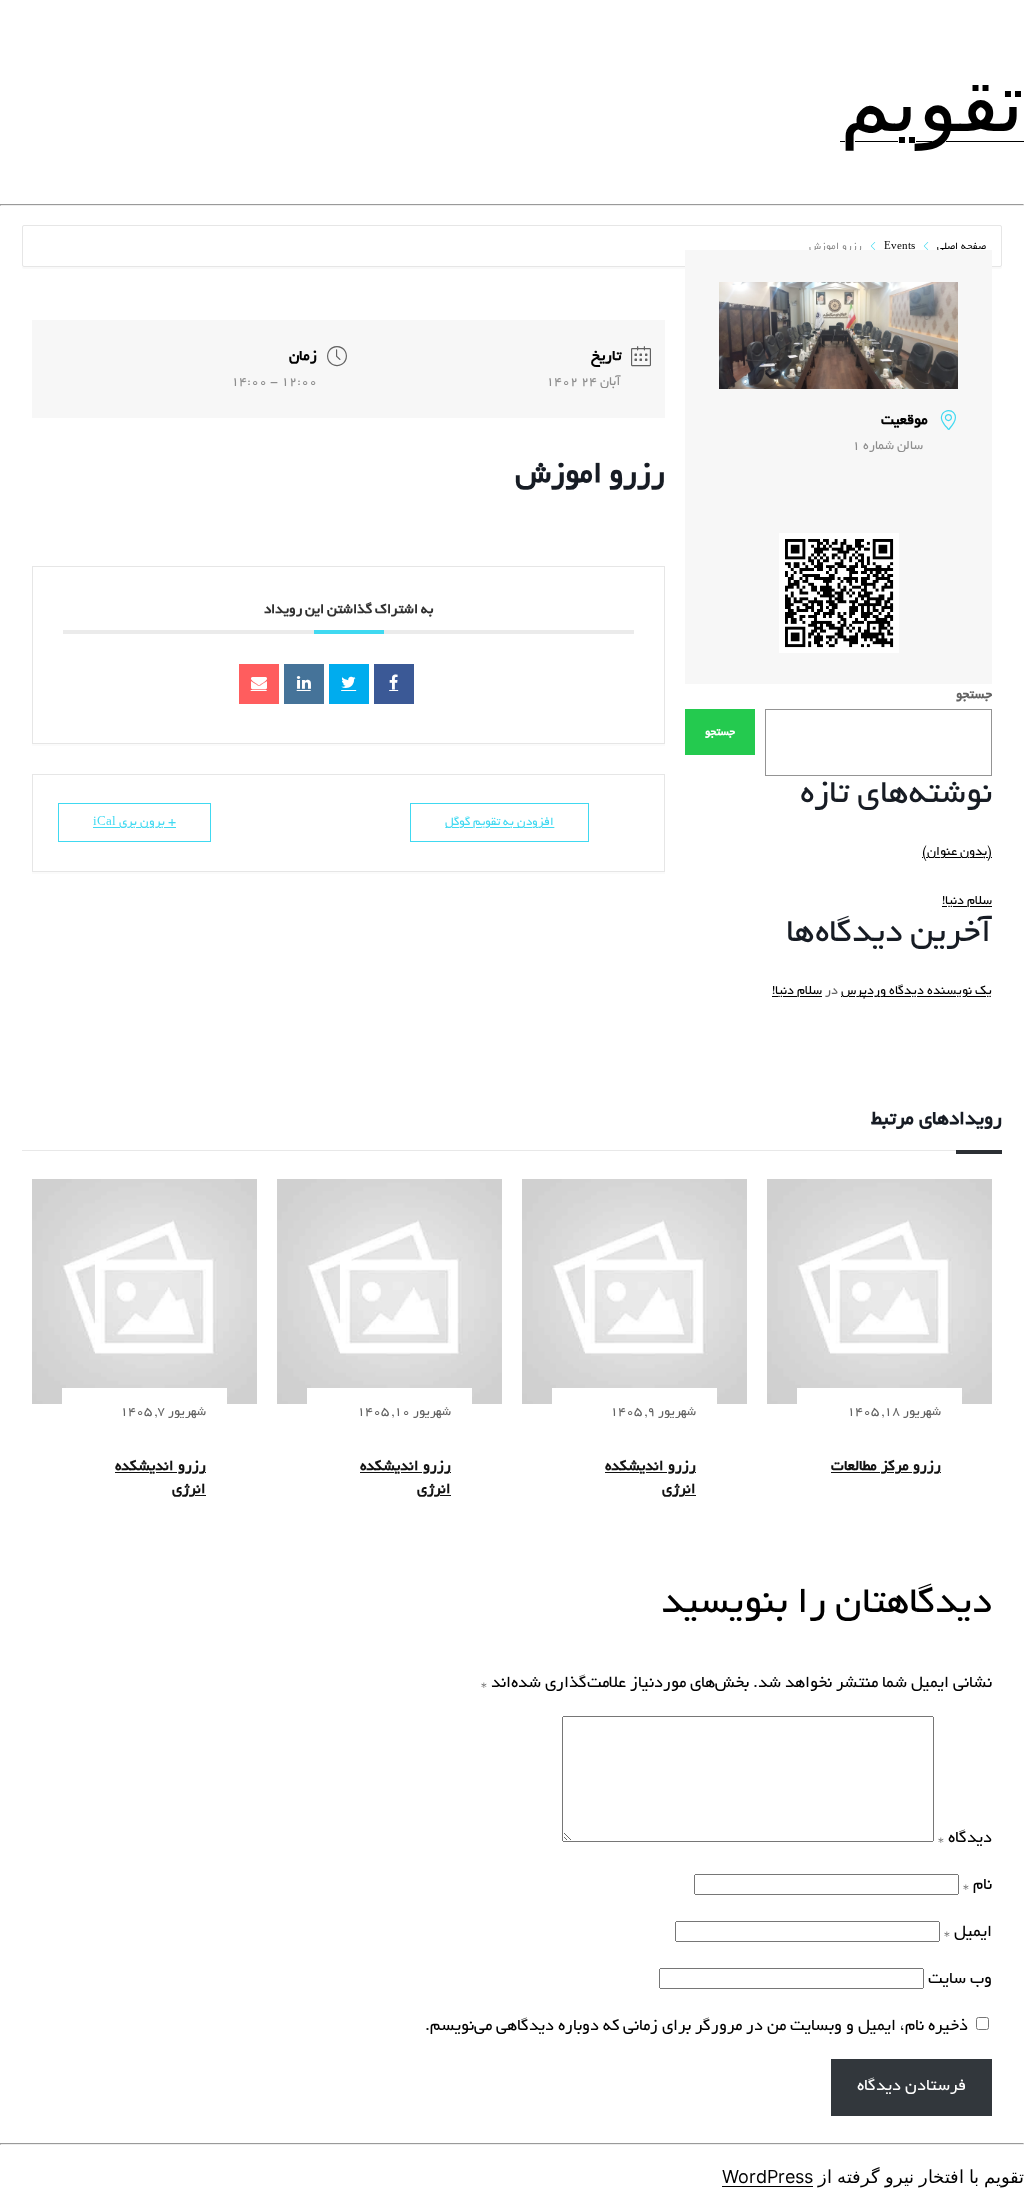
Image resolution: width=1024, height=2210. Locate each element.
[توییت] (349, 684)
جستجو (974, 696)
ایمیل (968, 1933)
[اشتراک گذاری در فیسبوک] (394, 684)
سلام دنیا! (967, 902)
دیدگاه (965, 1839)
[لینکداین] (304, 684)
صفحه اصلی (960, 247)
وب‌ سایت (960, 1980)
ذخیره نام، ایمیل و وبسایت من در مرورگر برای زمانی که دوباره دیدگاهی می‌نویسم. (696, 2027)
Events (899, 247)
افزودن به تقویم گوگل (499, 822)
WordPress (767, 2176)
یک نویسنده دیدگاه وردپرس (916, 992)
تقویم (932, 102)
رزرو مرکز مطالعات (886, 1467)
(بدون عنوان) (957, 853)
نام (977, 1886)
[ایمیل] (259, 684)
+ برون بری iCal (134, 822)
